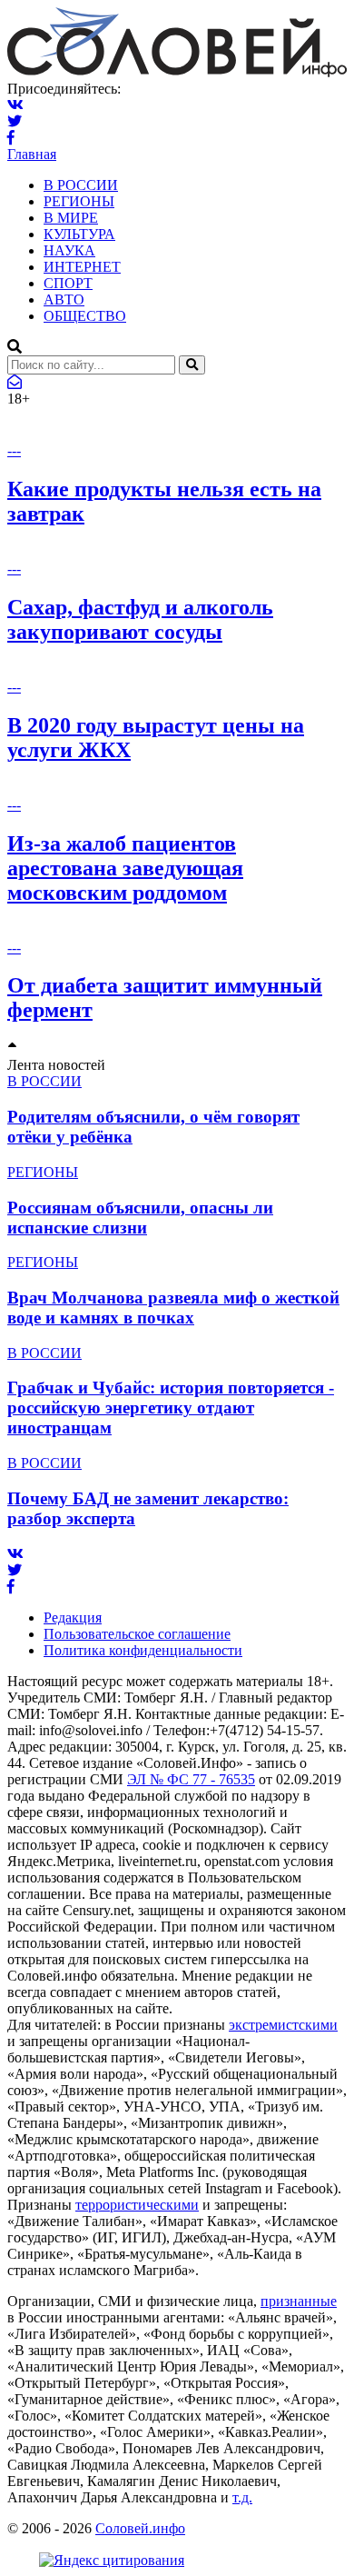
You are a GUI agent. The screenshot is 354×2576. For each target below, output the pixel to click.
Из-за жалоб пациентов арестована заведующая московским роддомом (125, 868)
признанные (299, 2301)
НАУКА (69, 250)
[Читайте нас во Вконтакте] (15, 105)
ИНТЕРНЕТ (82, 267)
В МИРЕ (71, 218)
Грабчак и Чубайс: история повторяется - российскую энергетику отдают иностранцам (171, 1408)
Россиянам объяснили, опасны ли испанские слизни (140, 1218)
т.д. (242, 2497)
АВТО (64, 300)
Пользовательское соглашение (137, 1634)
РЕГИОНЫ (79, 201)
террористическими (137, 2205)
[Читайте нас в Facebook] (11, 138)
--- (14, 450)
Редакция (73, 1617)
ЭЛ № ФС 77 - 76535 (191, 1779)
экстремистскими (283, 2025)
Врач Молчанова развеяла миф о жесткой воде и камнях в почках (173, 1308)
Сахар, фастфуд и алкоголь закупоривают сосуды (140, 619)
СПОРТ (68, 283)
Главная (32, 154)
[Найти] (192, 365)
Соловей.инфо (140, 2528)
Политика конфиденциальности (143, 1650)
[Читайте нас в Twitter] (15, 121)
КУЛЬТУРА (79, 234)
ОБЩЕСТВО (85, 316)
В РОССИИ (81, 185)
